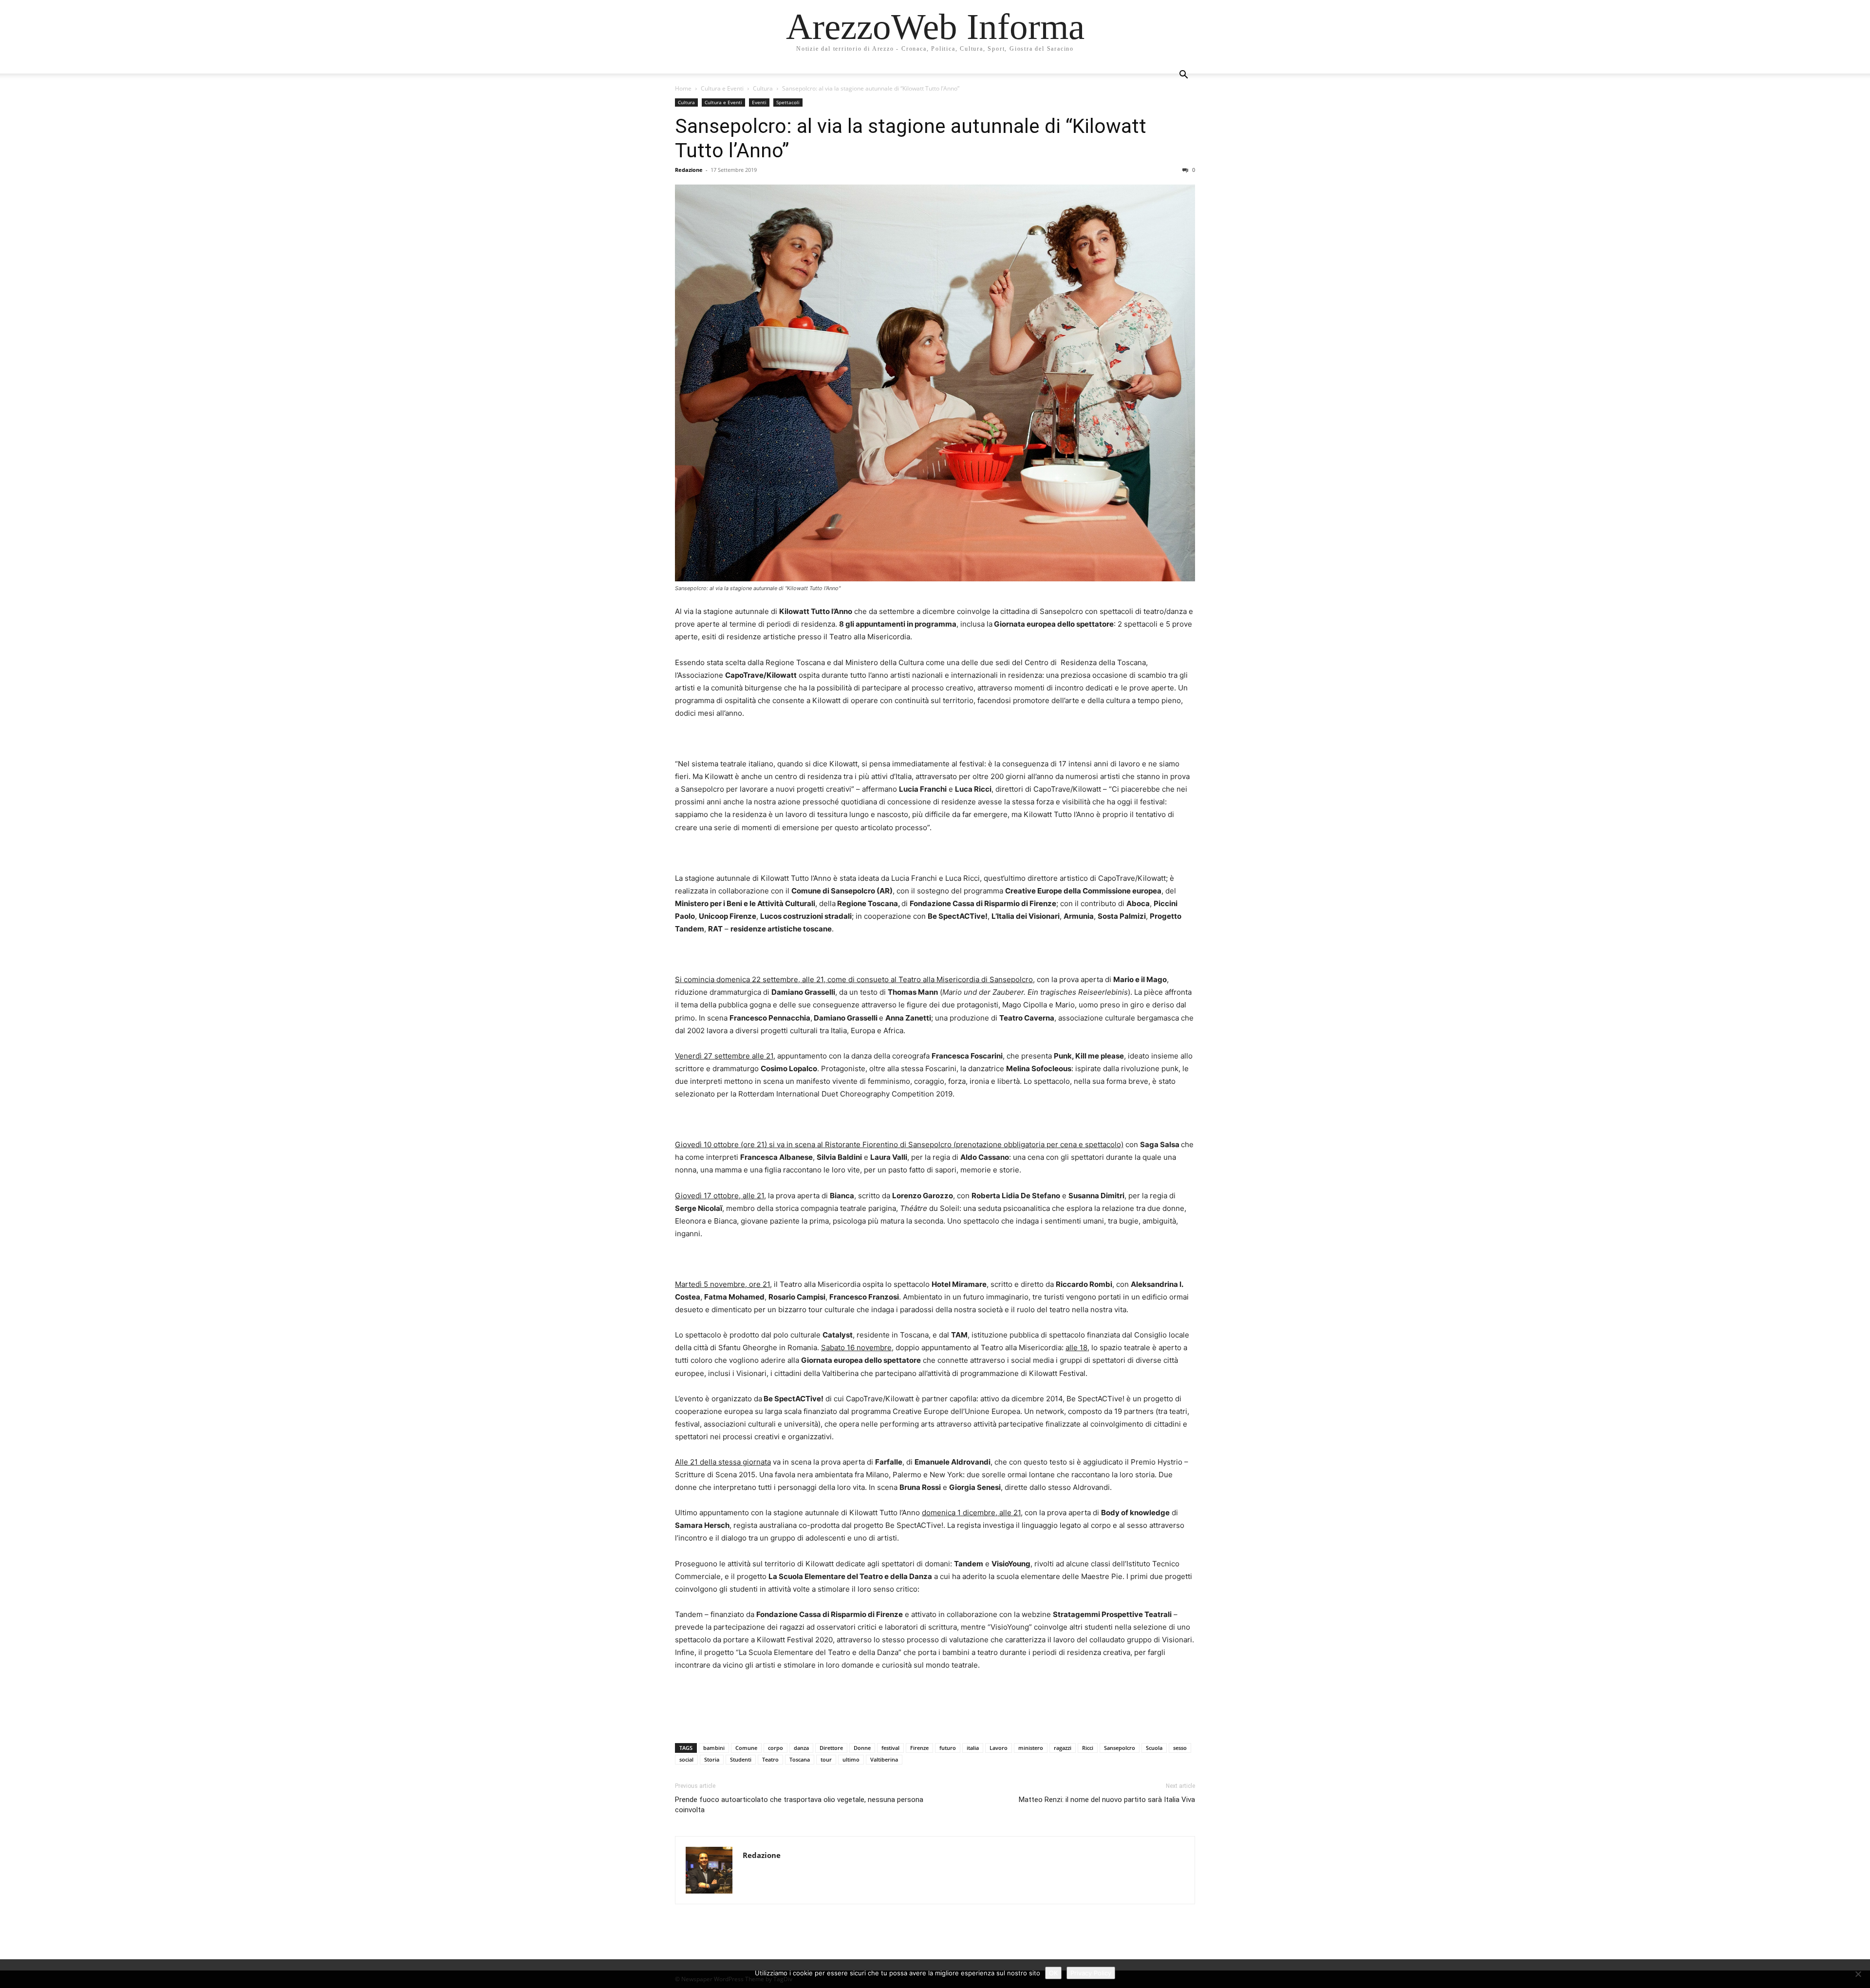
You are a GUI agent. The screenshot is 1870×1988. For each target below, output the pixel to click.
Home (683, 88)
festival (890, 1748)
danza (801, 1748)
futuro (948, 1748)
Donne (862, 1748)
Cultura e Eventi (722, 88)
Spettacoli (788, 102)
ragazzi (1063, 1748)
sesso (1180, 1748)
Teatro (770, 1759)
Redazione (689, 170)
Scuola (1154, 1748)
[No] (1858, 1974)
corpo (776, 1748)
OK (1053, 1973)
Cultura (763, 88)
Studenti (741, 1759)
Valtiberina (884, 1759)
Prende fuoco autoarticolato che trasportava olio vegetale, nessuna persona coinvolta (799, 1805)
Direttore (831, 1748)
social (686, 1759)
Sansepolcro (1120, 1748)
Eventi (759, 102)
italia (973, 1748)
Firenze (919, 1748)
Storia (712, 1759)
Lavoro (999, 1748)
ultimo (851, 1759)
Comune (746, 1748)
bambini (714, 1748)
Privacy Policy (1091, 1973)
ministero (1031, 1748)
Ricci (1088, 1748)
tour (826, 1759)
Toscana (800, 1759)
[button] (1183, 76)
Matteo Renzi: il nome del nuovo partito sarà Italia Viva (1107, 1800)
